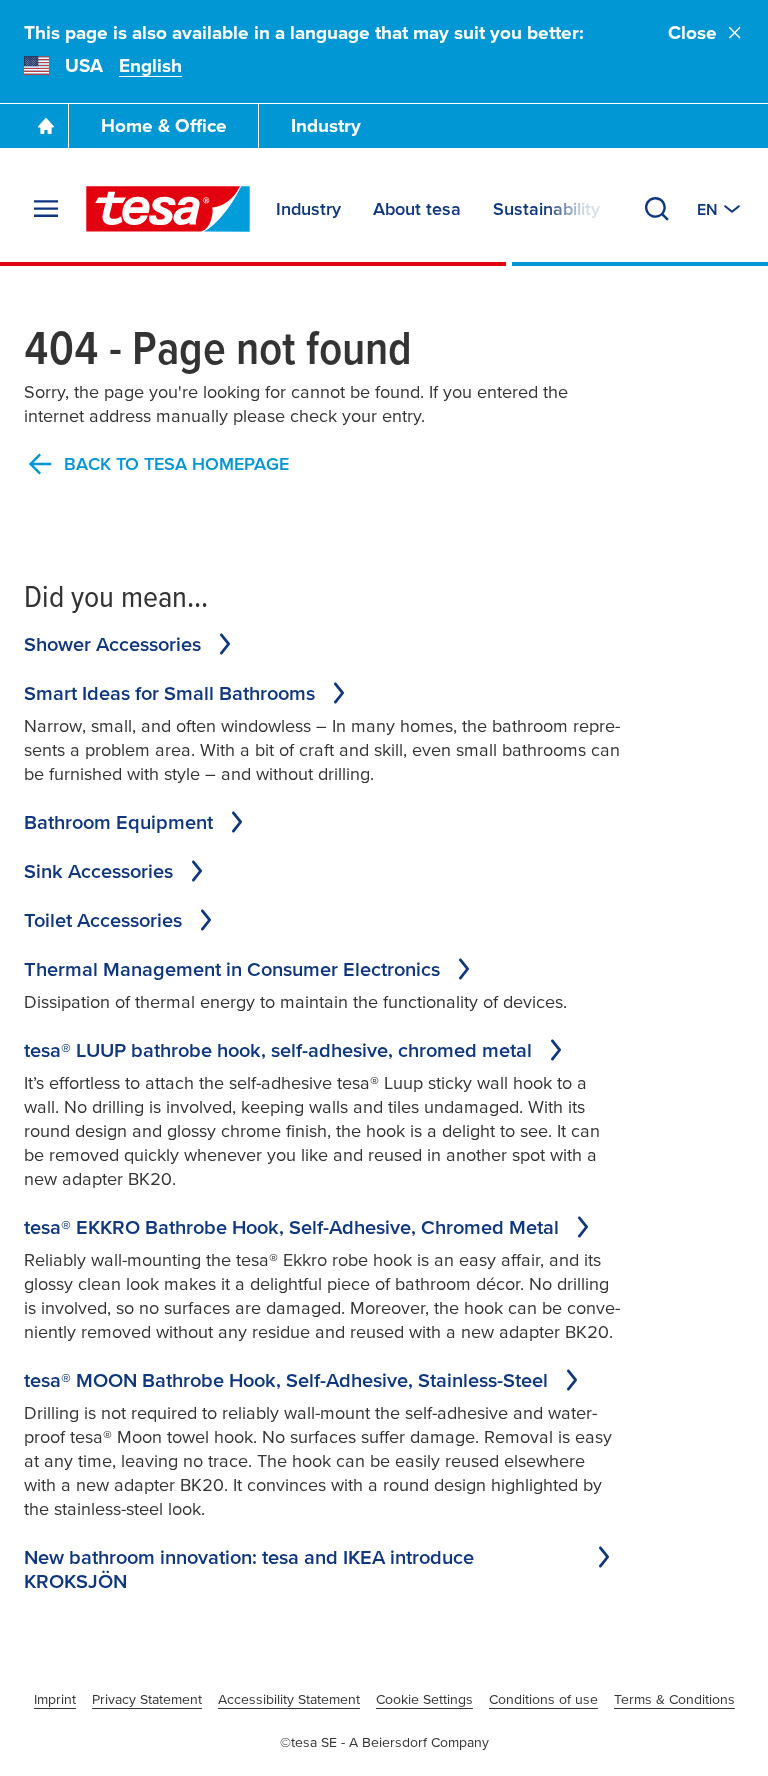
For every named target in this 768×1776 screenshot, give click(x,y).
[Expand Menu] (46, 209)
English (150, 65)
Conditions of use (543, 1699)
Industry (326, 125)
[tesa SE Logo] (168, 209)
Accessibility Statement (289, 1699)
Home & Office (164, 125)
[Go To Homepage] (46, 126)
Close (692, 32)
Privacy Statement (147, 1699)
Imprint (55, 1699)
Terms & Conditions (674, 1699)
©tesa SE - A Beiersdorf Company (384, 1742)
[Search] (657, 209)
